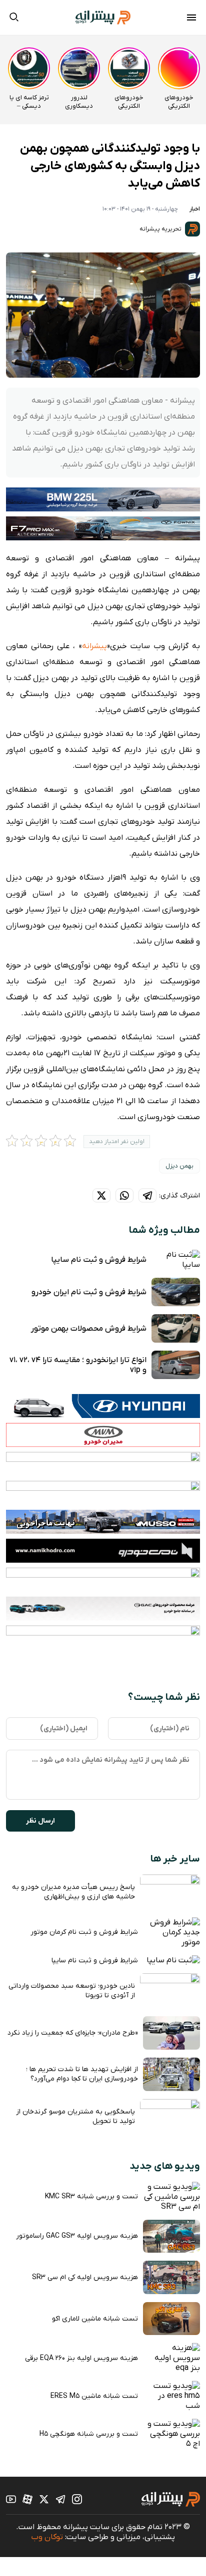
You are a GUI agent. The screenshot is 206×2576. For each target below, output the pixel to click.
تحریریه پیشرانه (161, 229)
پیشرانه (94, 646)
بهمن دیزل (179, 1166)
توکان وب (47, 2537)
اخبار (195, 209)
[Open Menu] (191, 19)
